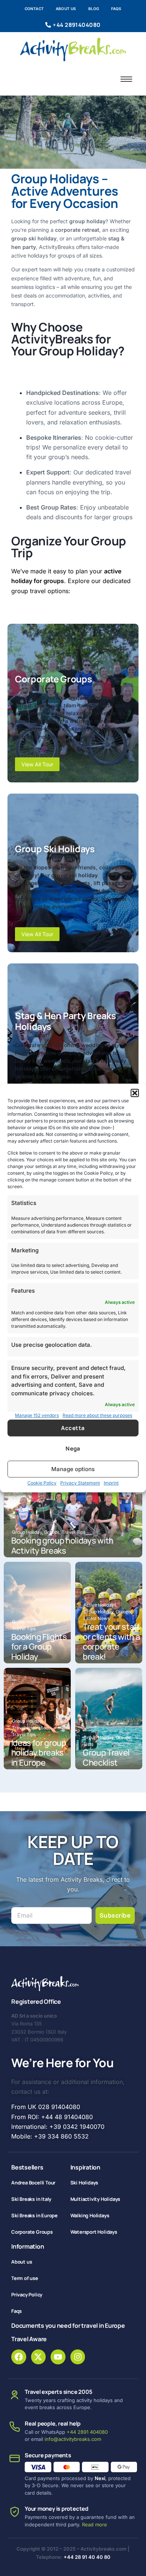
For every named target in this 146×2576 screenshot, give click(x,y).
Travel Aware (29, 2339)
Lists (88, 1744)
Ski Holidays (84, 2183)
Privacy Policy (27, 2295)
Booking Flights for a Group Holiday (39, 1647)
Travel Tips (74, 1532)
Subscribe (115, 1915)
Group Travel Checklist (106, 1758)
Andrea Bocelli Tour (33, 2183)
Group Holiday (28, 1532)
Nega (73, 1449)
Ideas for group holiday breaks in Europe (39, 1753)
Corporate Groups (32, 2232)
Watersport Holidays (94, 2232)
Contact (34, 9)
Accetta (73, 1428)
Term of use (25, 2278)
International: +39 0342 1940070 (58, 2127)
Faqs (116, 9)
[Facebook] (19, 2357)
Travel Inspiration (31, 1728)
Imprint (111, 1483)
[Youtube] (58, 2357)
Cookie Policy (42, 1483)
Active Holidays (101, 1605)
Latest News (97, 1618)
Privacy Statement (80, 1483)
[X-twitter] (39, 2357)
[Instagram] (78, 2357)
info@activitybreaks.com (73, 2439)
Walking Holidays (90, 2215)
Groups (52, 1532)
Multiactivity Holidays (95, 2199)
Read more (95, 2524)
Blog (94, 9)
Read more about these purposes (97, 1415)
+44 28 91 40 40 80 (87, 2557)
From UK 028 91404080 (46, 2107)
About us (66, 9)
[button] (135, 1093)
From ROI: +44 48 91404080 (52, 2117)
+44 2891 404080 (87, 2432)
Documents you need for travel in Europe (68, 2326)
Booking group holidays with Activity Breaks (62, 1546)
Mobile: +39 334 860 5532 (50, 2136)
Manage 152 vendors (37, 1415)
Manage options (73, 1469)
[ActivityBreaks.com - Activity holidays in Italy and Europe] (73, 49)
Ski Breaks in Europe (34, 2215)
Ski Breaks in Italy (31, 2199)
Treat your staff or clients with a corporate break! (111, 1642)
